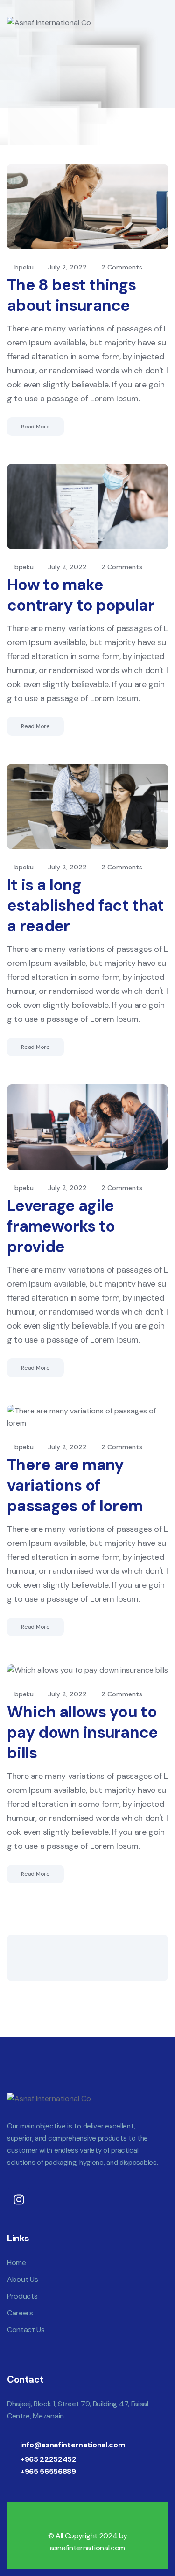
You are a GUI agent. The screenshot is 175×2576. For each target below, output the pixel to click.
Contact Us (26, 2330)
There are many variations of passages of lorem (75, 1485)
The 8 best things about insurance (71, 295)
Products (22, 2296)
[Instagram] (19, 2200)
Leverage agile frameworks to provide (61, 1226)
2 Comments (122, 267)
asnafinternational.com (87, 2548)
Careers (20, 2313)
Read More (35, 427)
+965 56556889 (48, 2471)
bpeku (24, 267)
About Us (22, 2279)
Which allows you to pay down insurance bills (83, 1732)
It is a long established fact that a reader (86, 906)
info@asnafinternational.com (73, 2445)
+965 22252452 (48, 2459)
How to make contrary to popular (80, 595)
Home (17, 2263)
